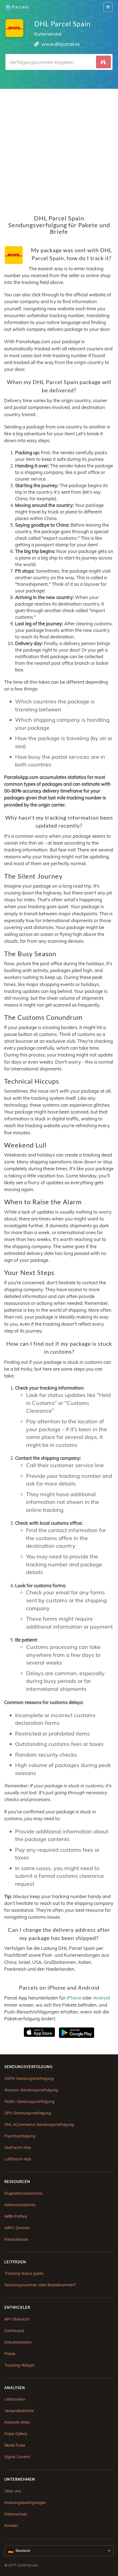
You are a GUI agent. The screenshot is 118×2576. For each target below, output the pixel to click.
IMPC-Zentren (17, 2228)
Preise (10, 2354)
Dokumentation (18, 2342)
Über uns (12, 2491)
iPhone (74, 1998)
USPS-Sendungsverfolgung (29, 2078)
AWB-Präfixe (16, 2216)
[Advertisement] (59, 148)
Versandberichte (19, 2411)
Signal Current (17, 2457)
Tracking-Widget (19, 2365)
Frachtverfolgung (20, 2136)
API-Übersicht (17, 2319)
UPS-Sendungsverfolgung (28, 2113)
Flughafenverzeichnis (23, 2193)
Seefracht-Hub (18, 2147)
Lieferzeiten (15, 2399)
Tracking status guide (24, 2273)
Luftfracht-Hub (18, 2159)
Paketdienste (16, 2239)
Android (102, 1998)
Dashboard (14, 2331)
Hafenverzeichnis (20, 2205)
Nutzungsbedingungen (25, 2502)
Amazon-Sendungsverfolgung (31, 2090)
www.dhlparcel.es (61, 44)
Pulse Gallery (16, 2434)
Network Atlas (17, 2422)
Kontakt (11, 2525)
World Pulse (15, 2445)
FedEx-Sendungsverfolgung (29, 2101)
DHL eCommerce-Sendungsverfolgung (39, 2124)
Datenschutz (16, 2514)
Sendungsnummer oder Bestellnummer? (40, 2285)
